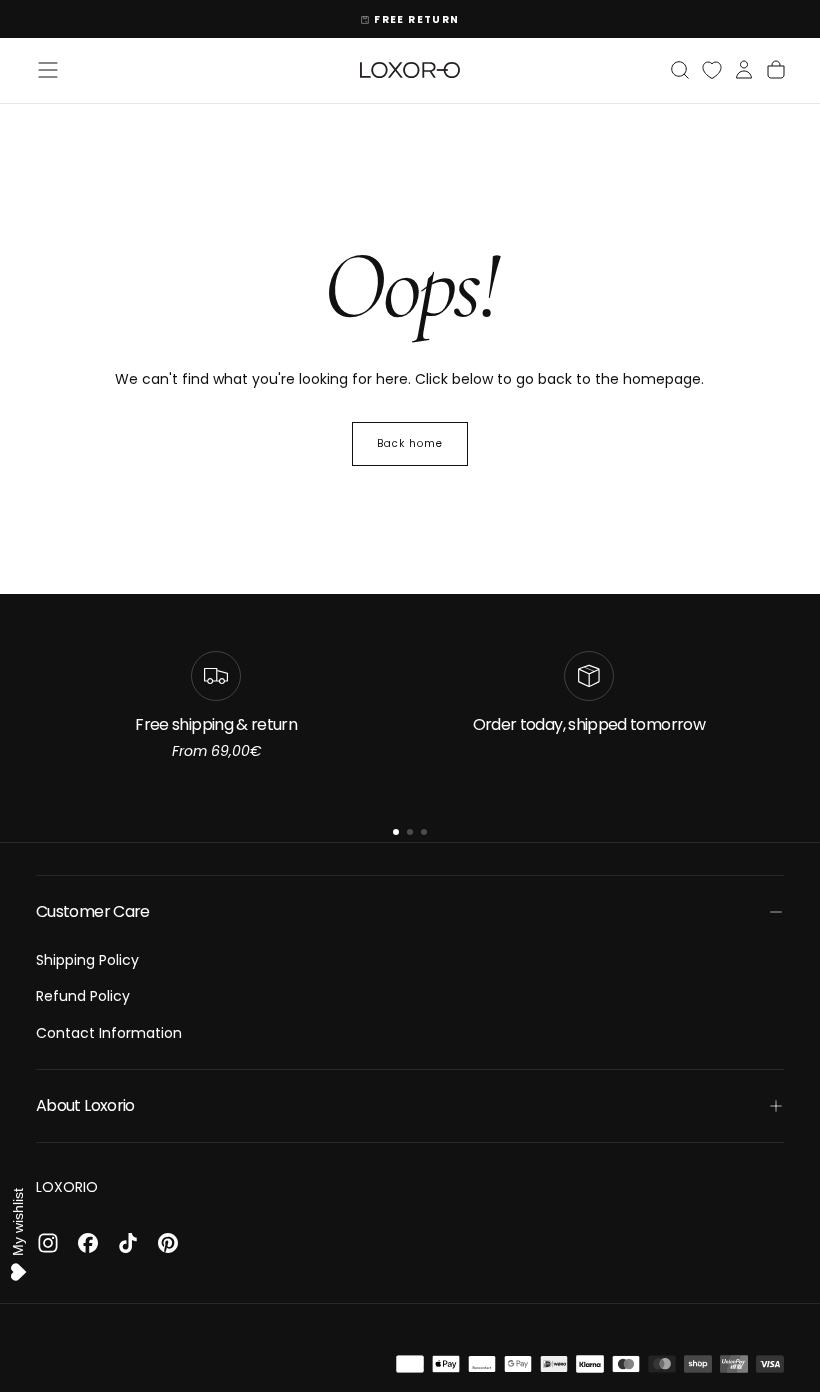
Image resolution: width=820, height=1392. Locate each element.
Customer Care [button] (93, 911)
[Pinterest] (168, 1243)
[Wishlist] (712, 70)
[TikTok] (128, 1243)
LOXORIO (67, 1187)
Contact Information (109, 1033)
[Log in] (744, 70)
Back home (410, 443)
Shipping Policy (87, 960)
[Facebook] (88, 1243)
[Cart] (776, 70)
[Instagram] (48, 1243)
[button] (48, 70)
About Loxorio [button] (85, 1105)
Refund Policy (83, 996)
